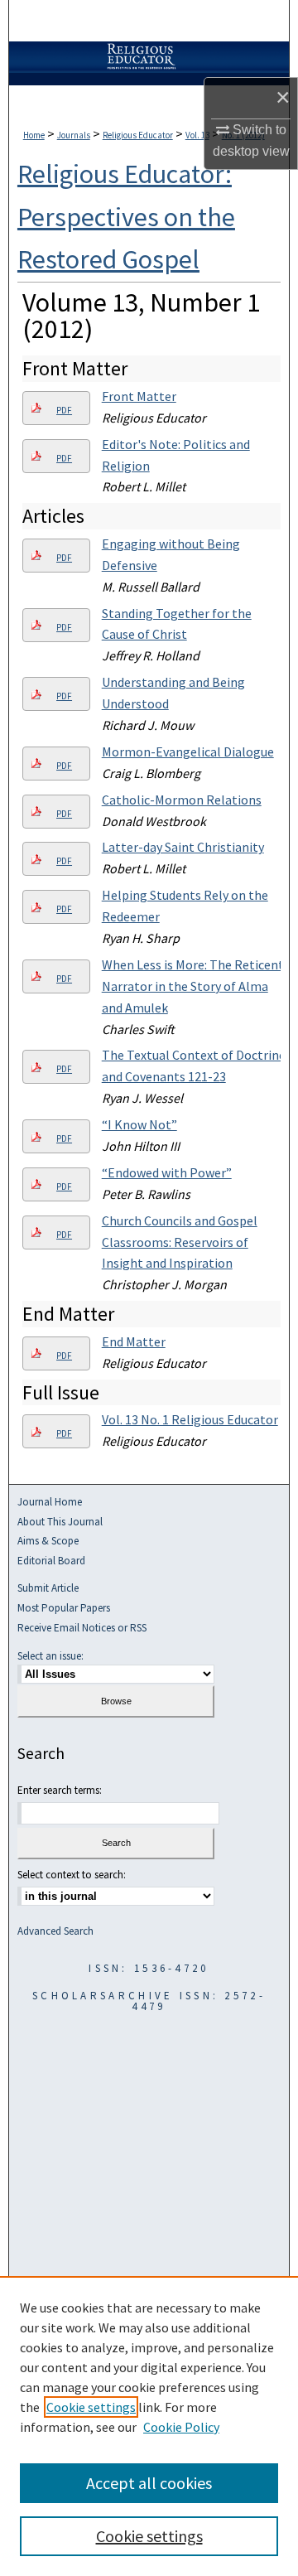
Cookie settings (91, 2407)
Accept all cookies (149, 2483)
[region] (149, 2426)
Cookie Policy (181, 2427)
